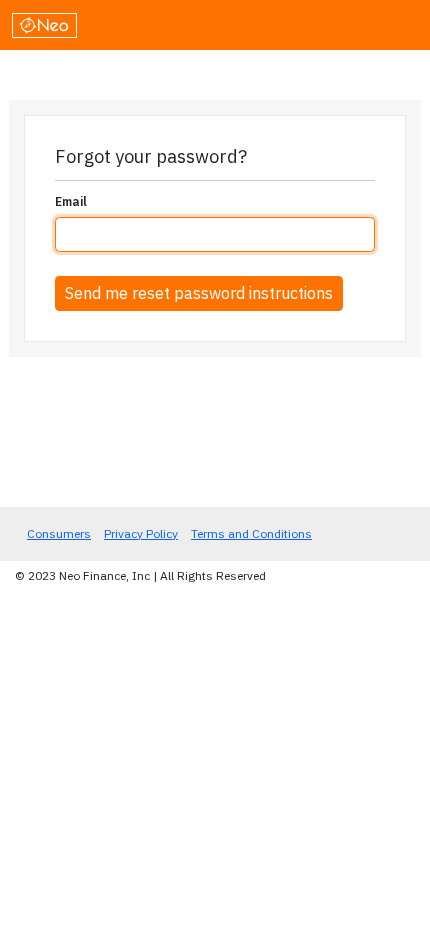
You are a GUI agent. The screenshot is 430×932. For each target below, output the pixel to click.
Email (71, 201)
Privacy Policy (141, 533)
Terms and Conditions (251, 533)
